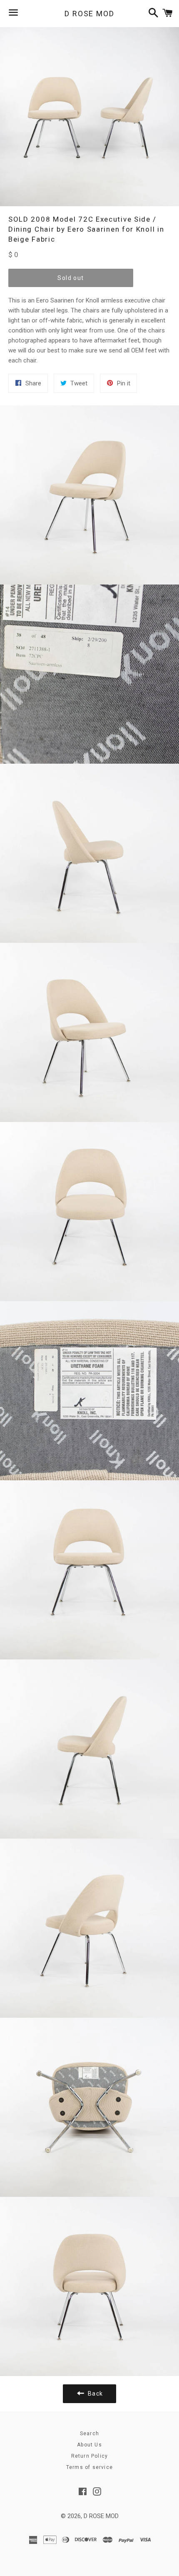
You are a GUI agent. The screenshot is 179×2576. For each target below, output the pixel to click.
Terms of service (89, 2467)
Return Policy (90, 2456)
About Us (89, 2445)
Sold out (71, 278)
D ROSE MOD (89, 14)
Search (89, 2434)
